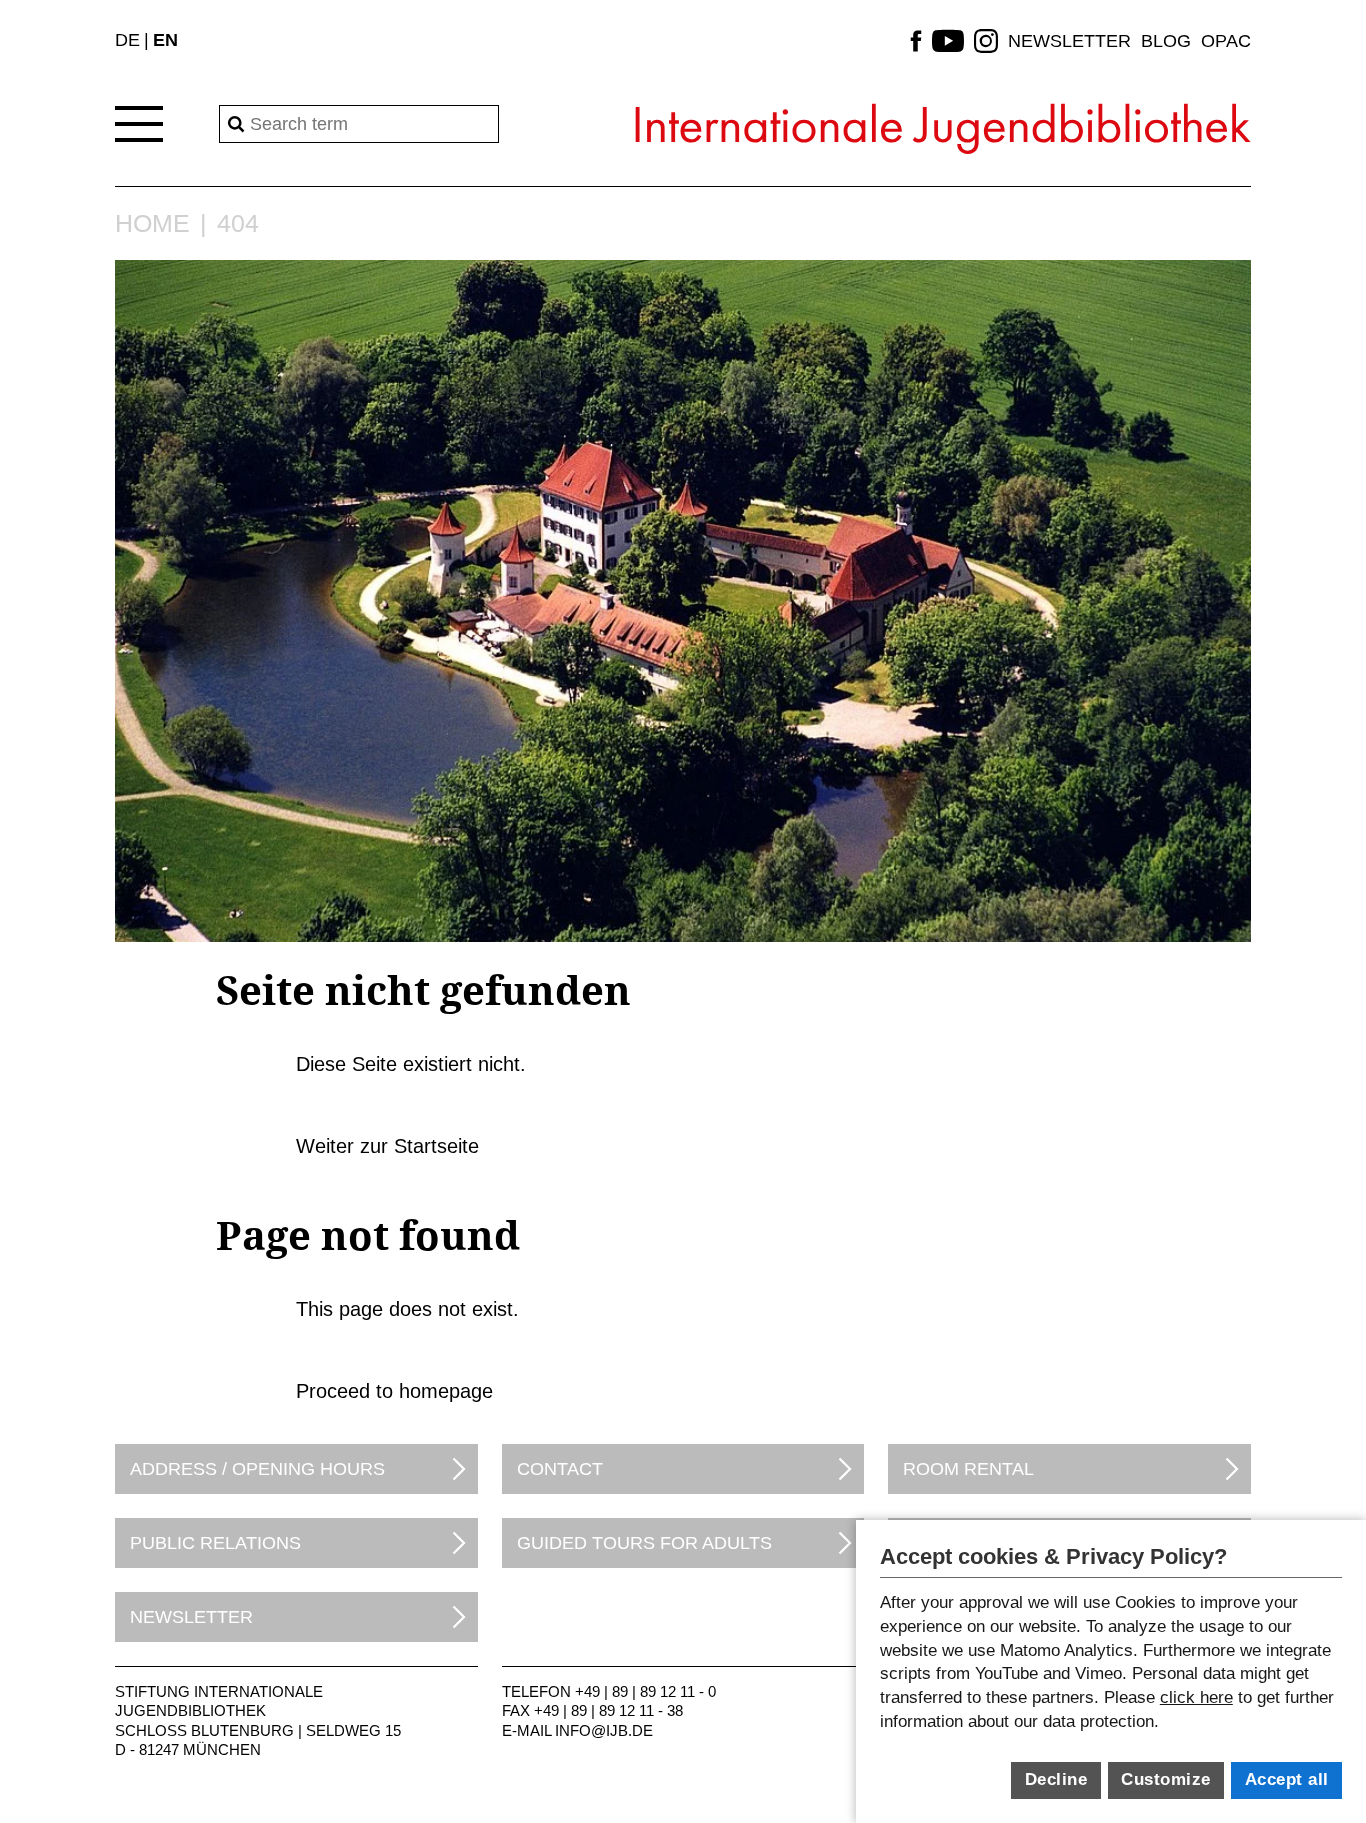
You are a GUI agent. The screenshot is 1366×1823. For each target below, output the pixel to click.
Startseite (436, 1146)
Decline (1056, 1779)
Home (152, 223)
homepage (446, 1391)
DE (127, 40)
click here (1196, 1697)
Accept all (1287, 1779)
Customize (1166, 1779)
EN (165, 40)
